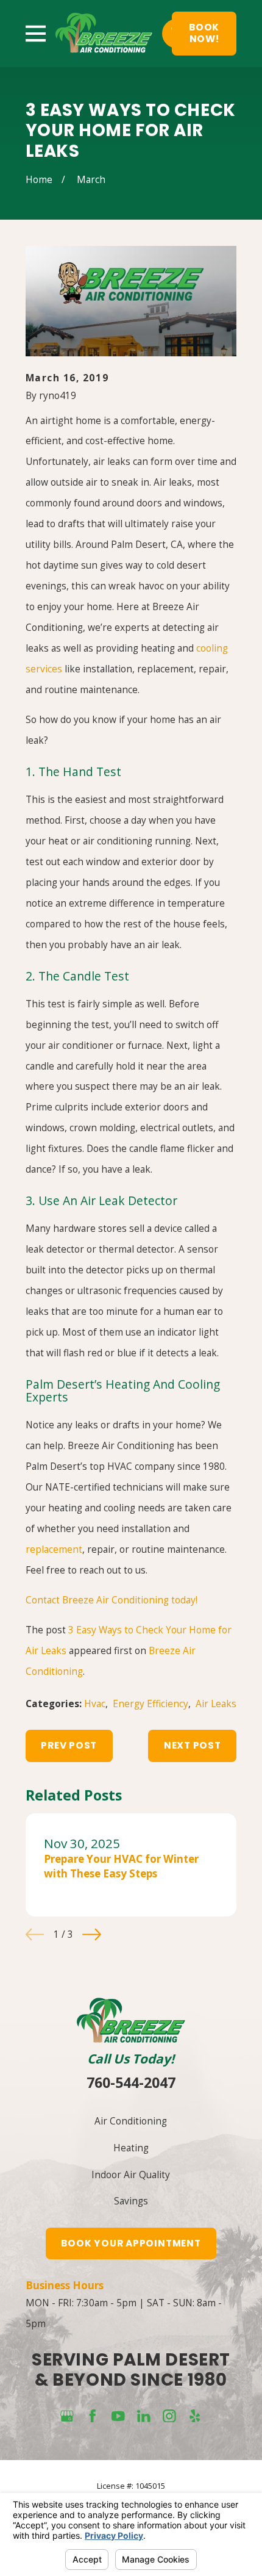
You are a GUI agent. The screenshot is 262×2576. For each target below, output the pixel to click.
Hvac (95, 1704)
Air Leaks (216, 1704)
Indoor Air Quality (131, 2175)
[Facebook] (93, 2416)
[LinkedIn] (144, 2416)
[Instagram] (169, 2416)
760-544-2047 (131, 2082)
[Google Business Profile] (67, 2416)
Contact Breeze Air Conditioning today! (112, 1600)
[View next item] (92, 1934)
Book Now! (204, 33)
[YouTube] (118, 2416)
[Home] (104, 33)
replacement (54, 1549)
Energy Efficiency (150, 1704)
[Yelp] (195, 2416)
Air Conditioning (131, 2121)
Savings (131, 2201)
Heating (131, 2148)
